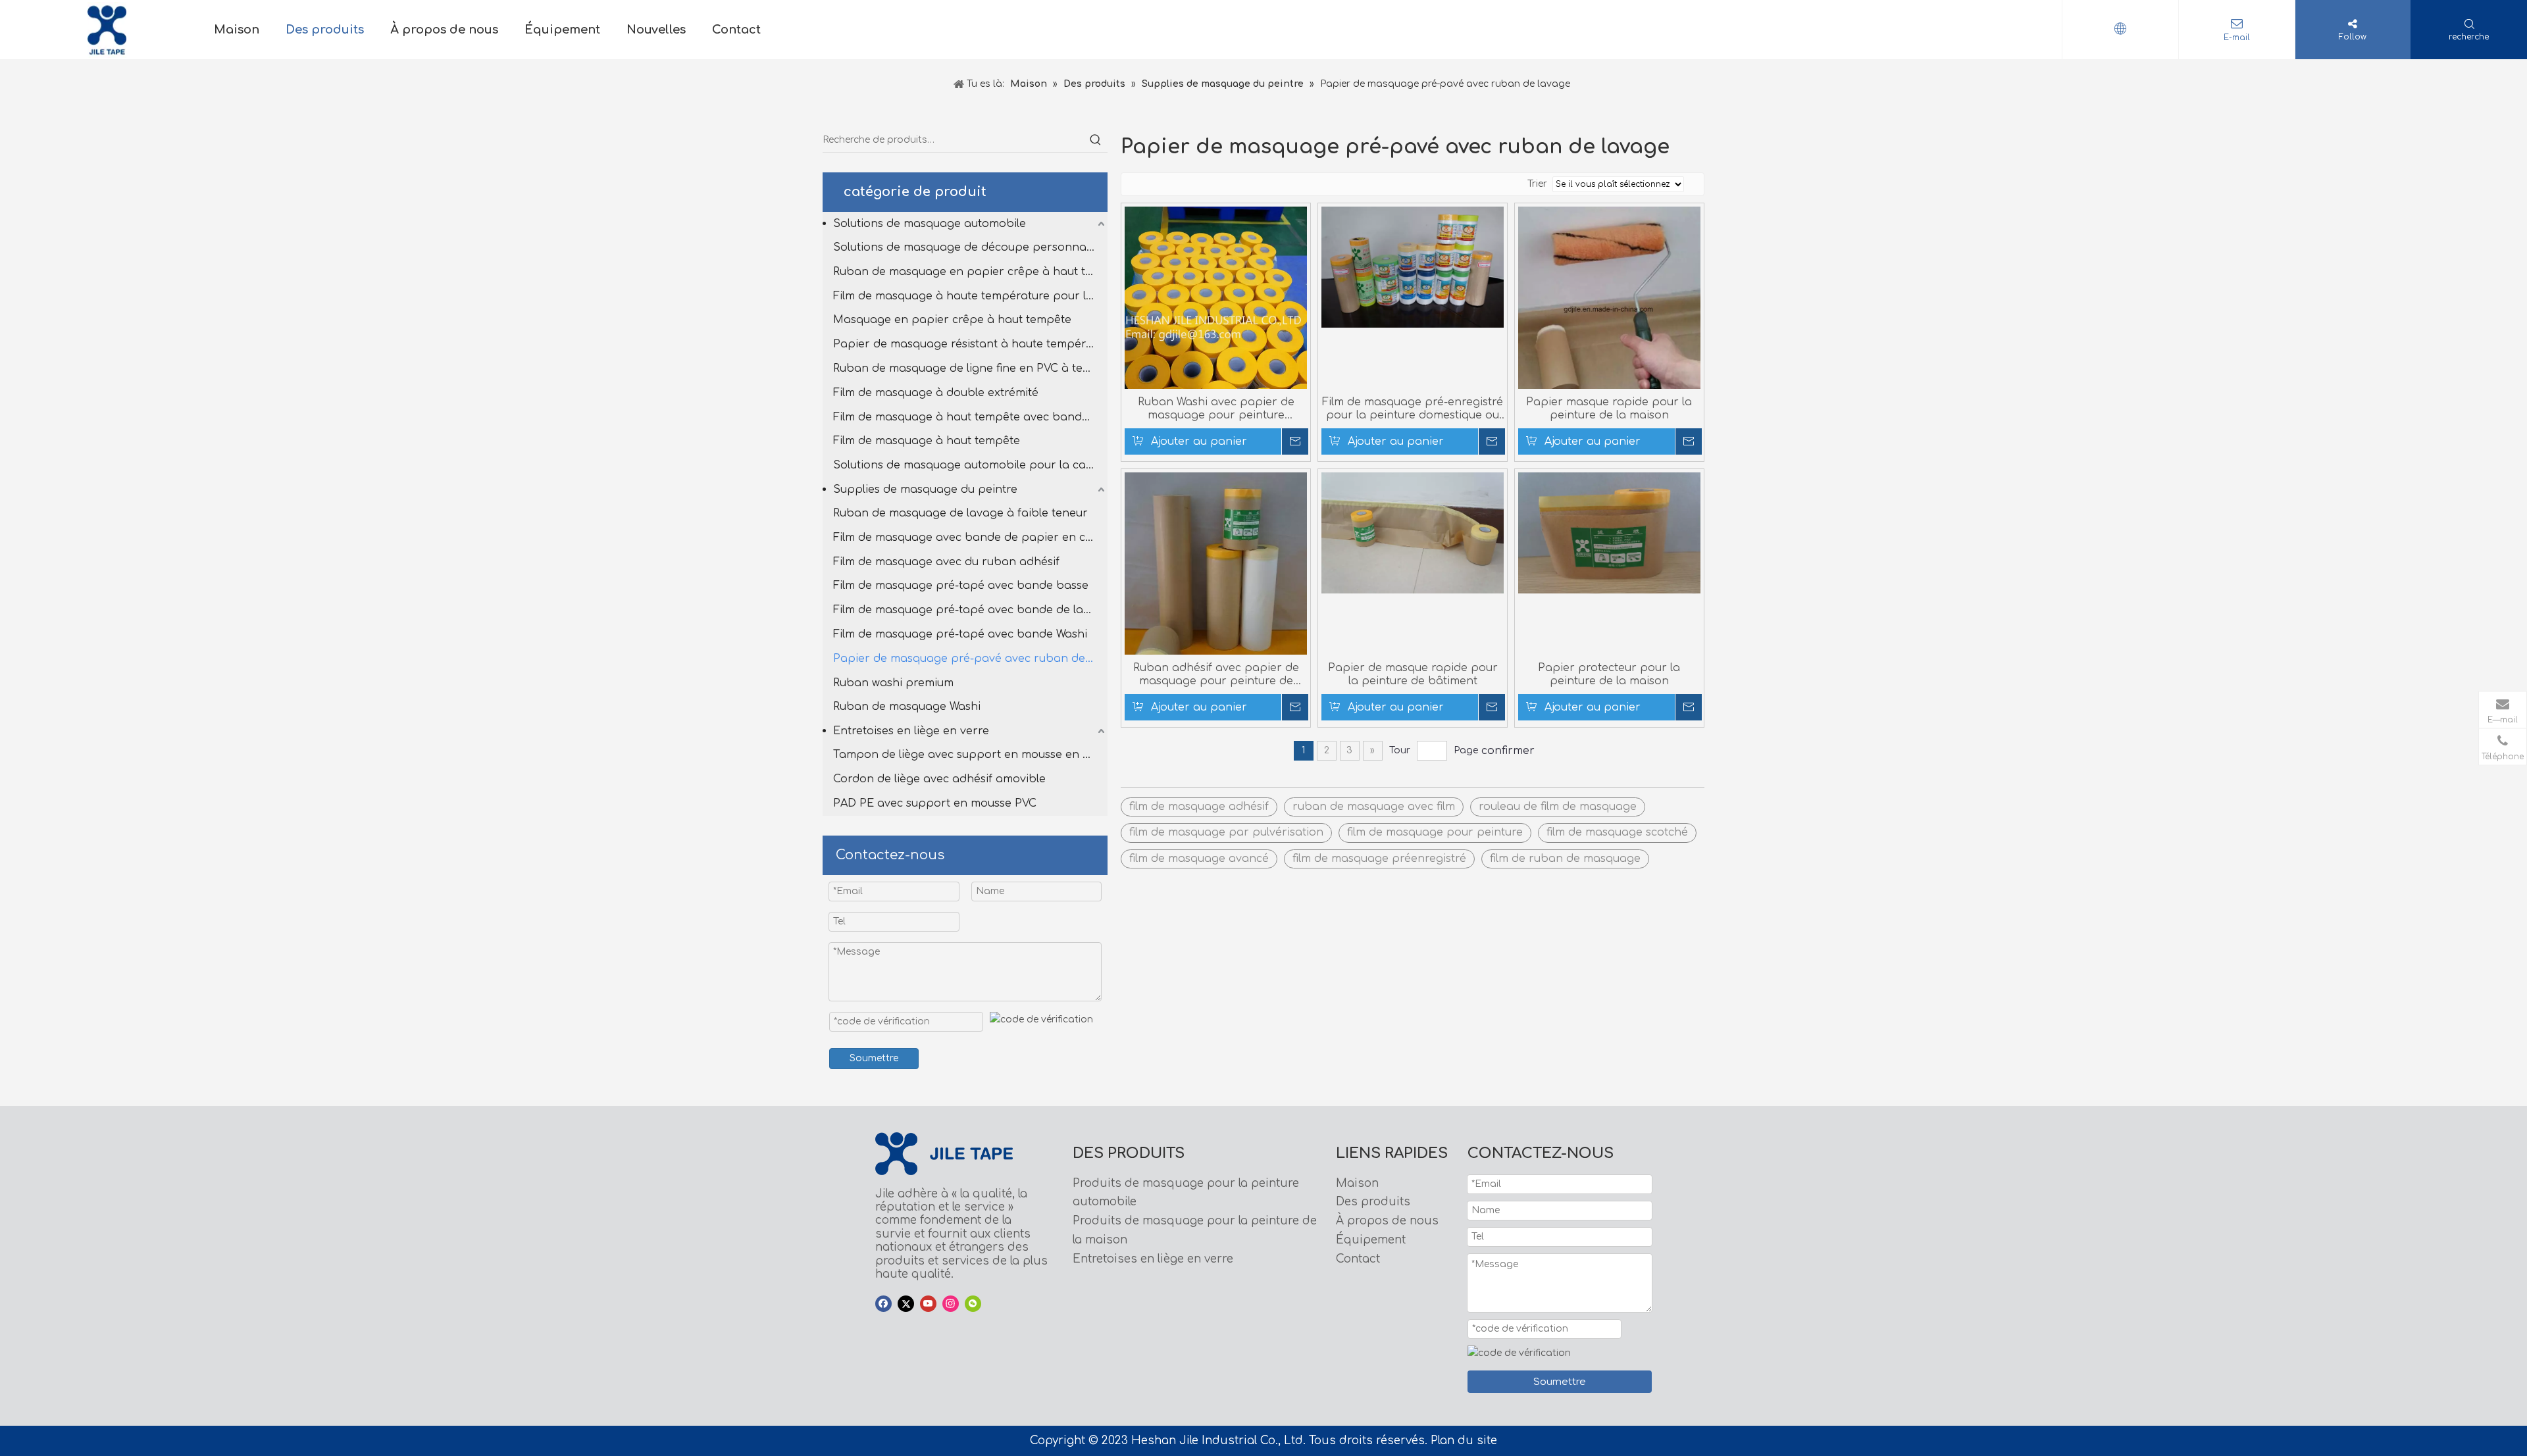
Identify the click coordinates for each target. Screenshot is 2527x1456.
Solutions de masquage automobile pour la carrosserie (970, 465)
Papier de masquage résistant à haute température (970, 344)
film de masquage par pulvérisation (1226, 832)
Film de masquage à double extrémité (936, 393)
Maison (1357, 1183)
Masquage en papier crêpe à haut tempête (952, 320)
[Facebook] (883, 1304)
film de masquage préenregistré (1379, 859)
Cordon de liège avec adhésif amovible (939, 779)
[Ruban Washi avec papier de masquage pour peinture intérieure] (1216, 328)
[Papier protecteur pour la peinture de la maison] (1609, 532)
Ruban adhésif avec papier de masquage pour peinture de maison (1216, 675)
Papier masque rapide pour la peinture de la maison (1609, 409)
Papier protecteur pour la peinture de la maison (1609, 674)
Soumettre (874, 1058)
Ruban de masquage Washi (907, 707)
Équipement (1371, 1240)
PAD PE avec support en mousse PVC (935, 803)
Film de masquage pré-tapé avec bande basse (961, 586)
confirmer (1508, 751)
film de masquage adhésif (1199, 807)
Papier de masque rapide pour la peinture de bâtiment (1413, 674)
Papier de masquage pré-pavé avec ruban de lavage (970, 659)
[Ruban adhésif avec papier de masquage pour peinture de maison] (1216, 593)
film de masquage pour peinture (1435, 832)
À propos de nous (1387, 1221)
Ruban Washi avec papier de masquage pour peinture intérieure (1216, 409)
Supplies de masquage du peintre (925, 490)
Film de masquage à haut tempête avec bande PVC (970, 417)
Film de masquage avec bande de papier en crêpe (970, 538)
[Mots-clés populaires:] (1096, 140)
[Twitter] (906, 1304)
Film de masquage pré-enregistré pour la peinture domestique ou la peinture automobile (1413, 409)
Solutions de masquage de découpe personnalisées (970, 247)
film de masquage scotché (1617, 832)
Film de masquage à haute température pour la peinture (970, 296)
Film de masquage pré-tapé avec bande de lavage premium (970, 610)
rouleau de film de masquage (1558, 807)
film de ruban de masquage (1565, 859)
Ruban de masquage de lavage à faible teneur (960, 513)
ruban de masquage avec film (1374, 807)
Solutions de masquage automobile (930, 224)
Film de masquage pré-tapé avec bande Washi (960, 634)
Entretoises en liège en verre (911, 731)
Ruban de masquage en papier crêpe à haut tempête (970, 272)
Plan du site (1464, 1441)
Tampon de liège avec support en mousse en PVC (969, 755)
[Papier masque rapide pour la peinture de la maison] (1609, 309)
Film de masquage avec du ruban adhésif (946, 562)
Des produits (1373, 1202)
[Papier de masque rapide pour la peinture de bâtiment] (1413, 532)
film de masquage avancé (1199, 859)
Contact (1358, 1259)
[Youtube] (928, 1304)
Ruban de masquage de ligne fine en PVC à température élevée (970, 368)
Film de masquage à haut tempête (927, 441)
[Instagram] (951, 1304)
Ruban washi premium (893, 683)
